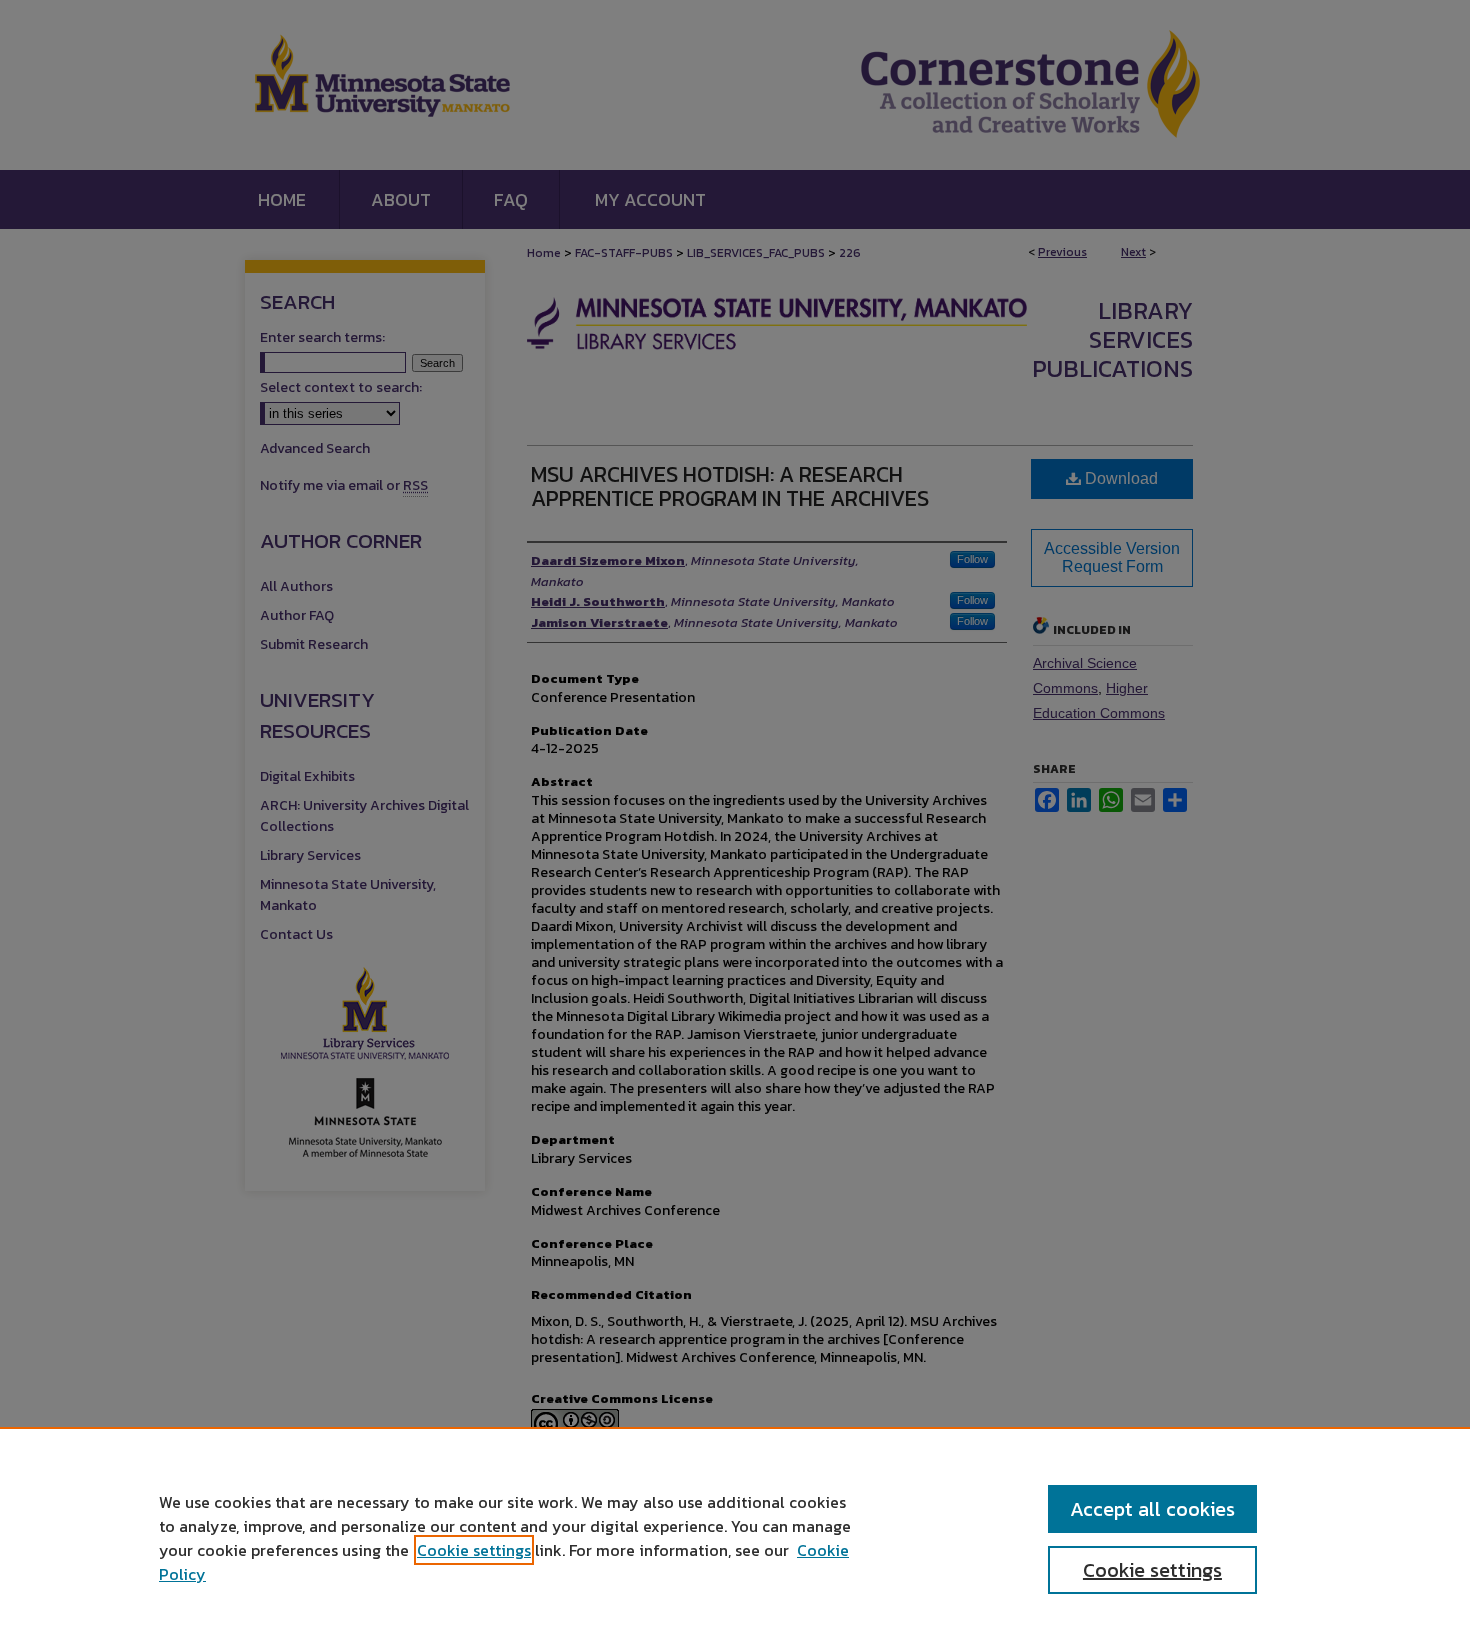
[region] (735, 1537)
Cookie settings (474, 1550)
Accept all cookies (1152, 1509)
